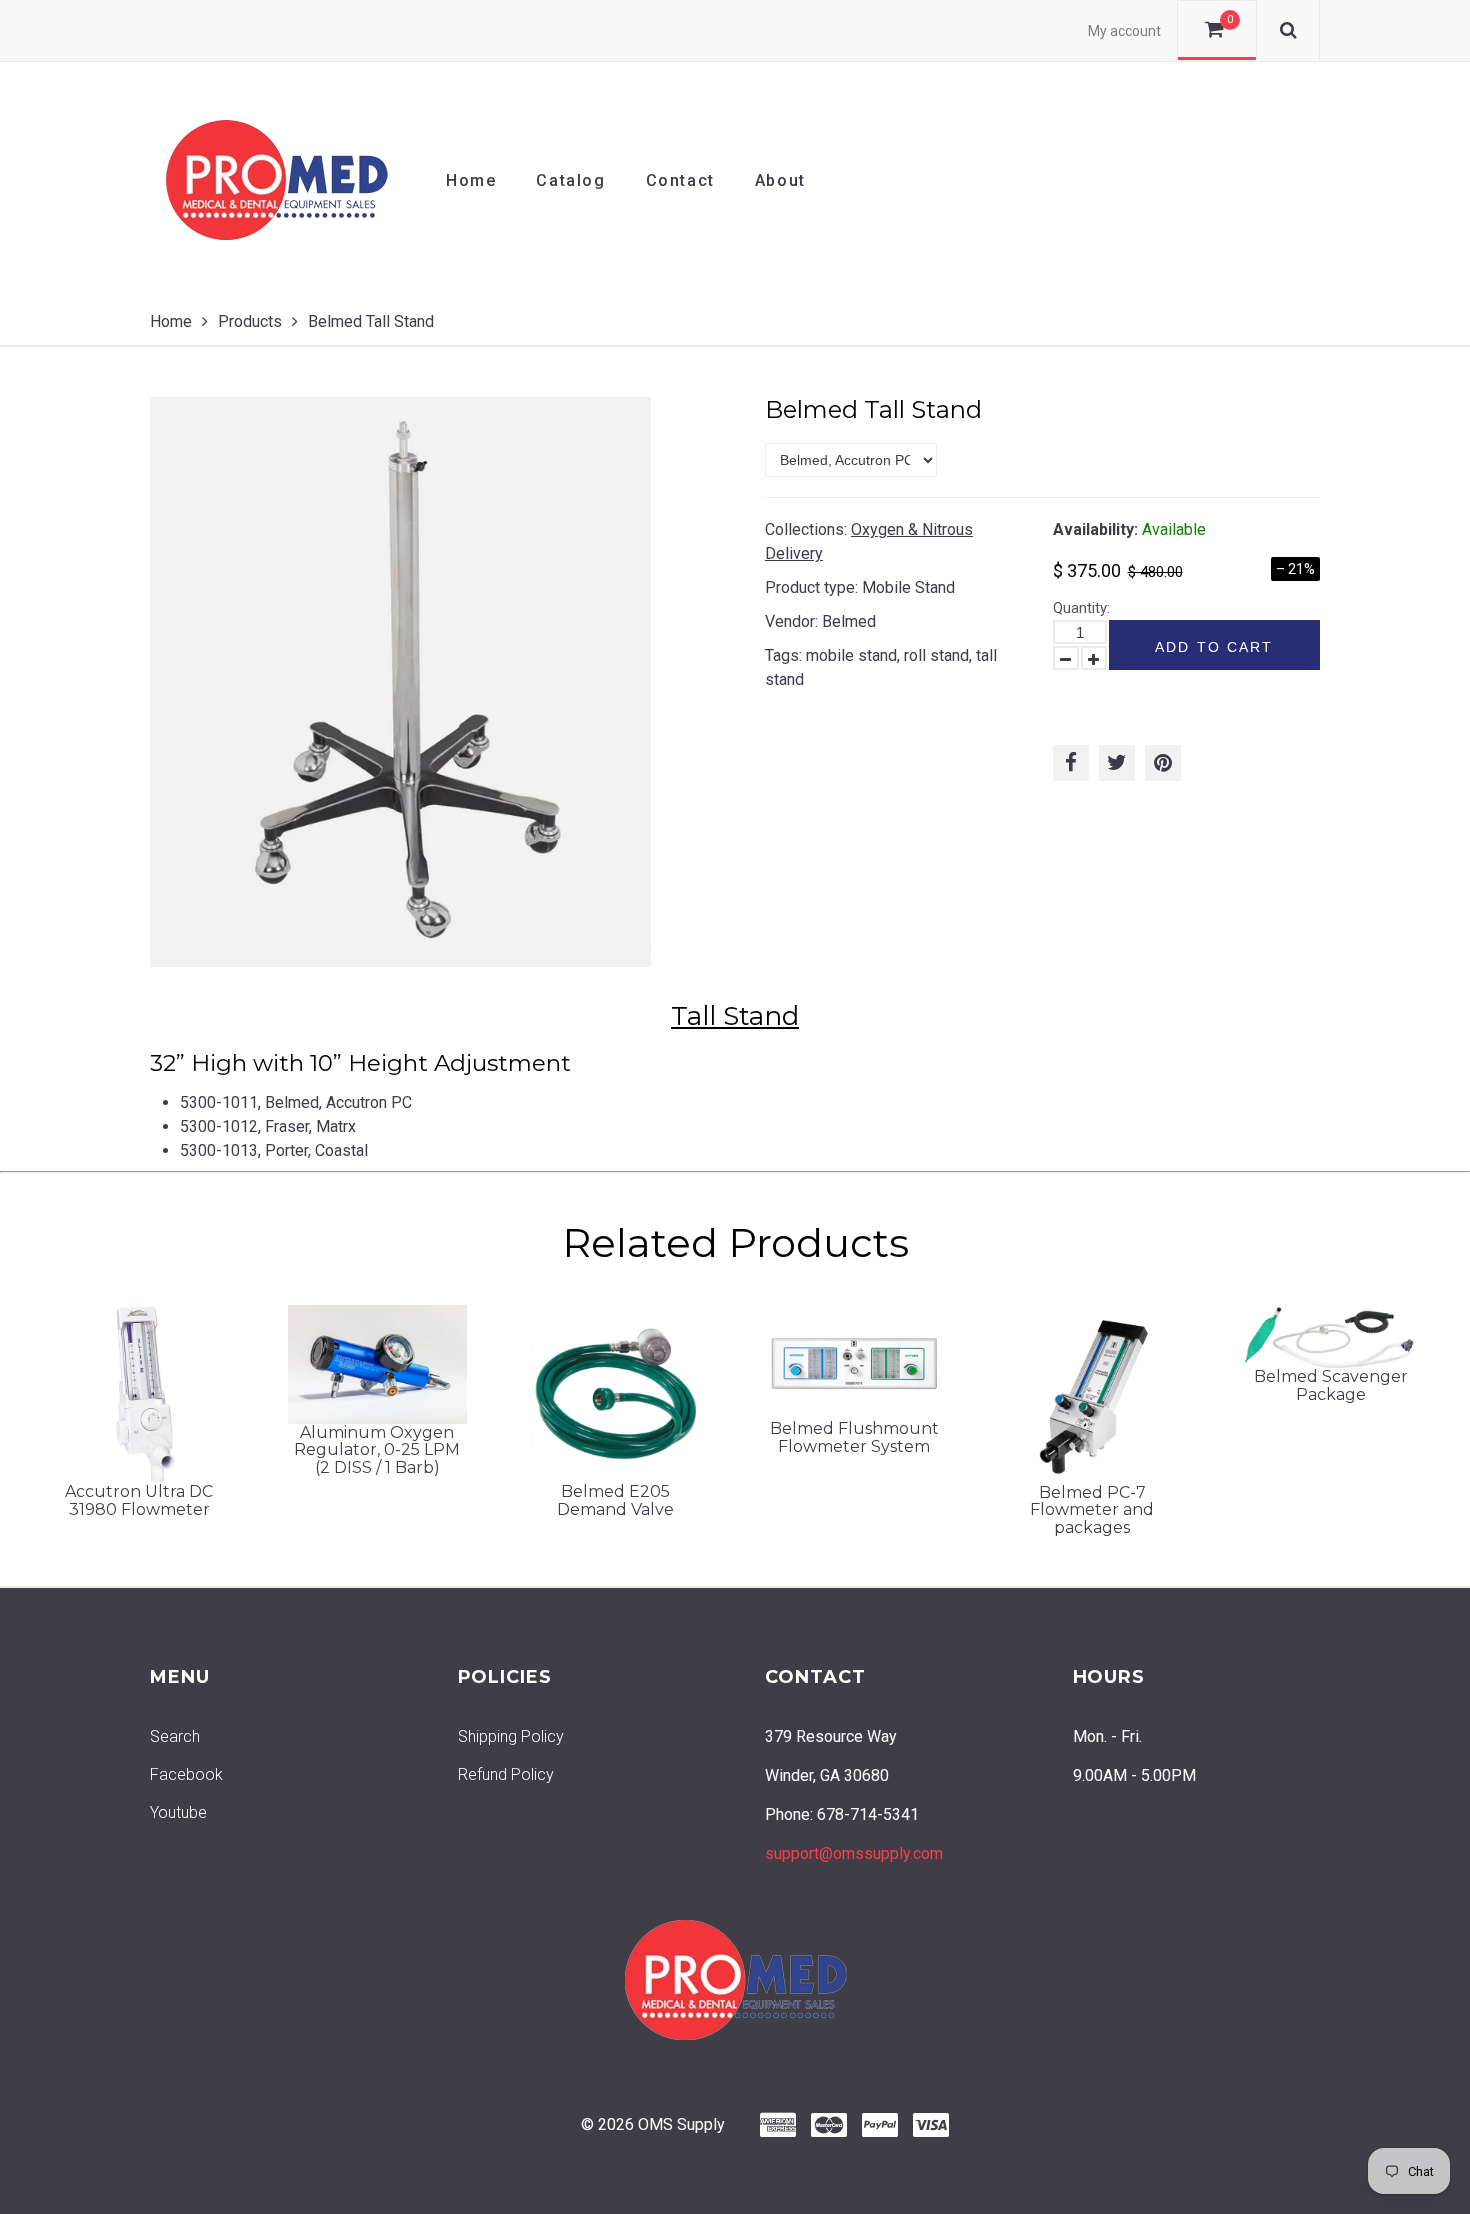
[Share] (1071, 763)
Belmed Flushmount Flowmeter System (854, 1437)
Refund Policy (506, 1774)
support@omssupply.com (854, 1853)
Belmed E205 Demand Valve (615, 1500)
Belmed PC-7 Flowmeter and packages (1092, 1510)
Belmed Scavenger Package (1331, 1385)
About (780, 180)
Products (250, 321)
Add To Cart (1214, 647)
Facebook (186, 1774)
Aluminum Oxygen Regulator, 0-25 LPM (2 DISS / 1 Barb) (377, 1450)
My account (1124, 31)
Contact (680, 180)
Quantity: (1081, 608)
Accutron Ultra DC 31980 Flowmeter (139, 1500)
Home (471, 180)
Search (175, 1736)
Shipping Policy (511, 1736)
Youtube (178, 1812)
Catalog (570, 180)
